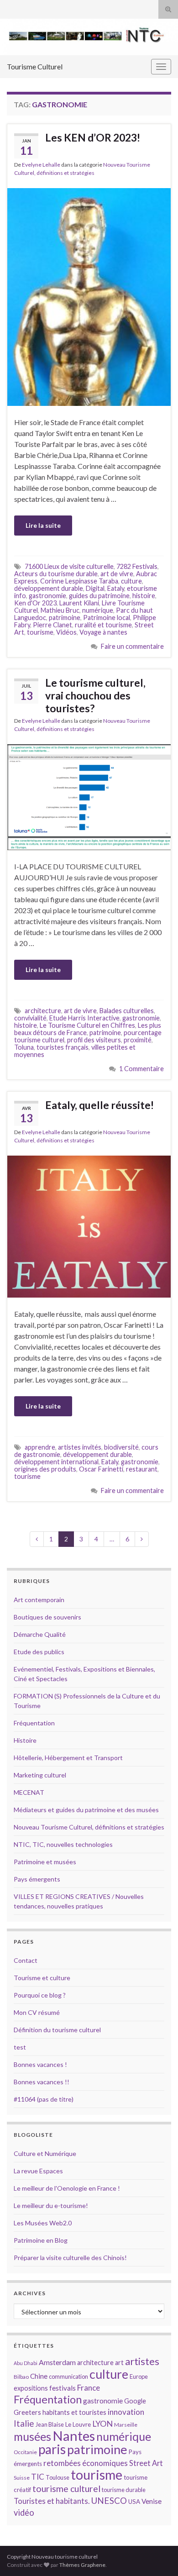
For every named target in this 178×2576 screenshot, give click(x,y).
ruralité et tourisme (103, 625)
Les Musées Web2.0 (43, 2223)
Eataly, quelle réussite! (99, 1105)
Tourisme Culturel (35, 66)
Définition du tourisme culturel (57, 2030)
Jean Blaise (50, 2424)
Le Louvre (78, 2424)
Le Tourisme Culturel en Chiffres (87, 1025)
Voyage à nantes (103, 632)
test (20, 2047)
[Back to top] (157, 2555)
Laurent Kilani (79, 603)
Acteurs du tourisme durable (56, 574)
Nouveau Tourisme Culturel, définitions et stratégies (89, 1827)
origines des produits (45, 1469)
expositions (31, 2388)
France (89, 2388)
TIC (38, 2477)
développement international (56, 1462)
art (119, 2363)
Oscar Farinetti (101, 1469)
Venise (152, 2501)
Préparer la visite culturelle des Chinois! (70, 2258)
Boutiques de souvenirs (47, 1617)
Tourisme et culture (42, 1978)
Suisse (22, 2478)
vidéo (24, 2513)
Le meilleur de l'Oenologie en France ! (67, 2188)
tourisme (40, 632)
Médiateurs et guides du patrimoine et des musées (86, 1810)
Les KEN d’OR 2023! (93, 137)
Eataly (116, 588)
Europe (139, 2376)
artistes (142, 2361)
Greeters (27, 2412)
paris (52, 2449)
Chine (39, 2376)
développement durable (49, 588)
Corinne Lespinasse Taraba (79, 581)
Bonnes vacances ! (40, 2064)
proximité (138, 1040)
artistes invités (80, 1447)
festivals (63, 2388)
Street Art (146, 2463)
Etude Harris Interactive (84, 1018)
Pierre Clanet (52, 625)
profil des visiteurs (94, 1040)
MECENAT (29, 1792)
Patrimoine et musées (45, 1862)
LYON (102, 2424)
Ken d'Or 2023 (35, 603)
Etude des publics (39, 1652)
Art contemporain (39, 1600)
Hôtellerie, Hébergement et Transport (68, 1758)
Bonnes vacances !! (42, 2082)
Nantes (74, 2436)
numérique (98, 610)
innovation (126, 2412)
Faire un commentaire (132, 646)
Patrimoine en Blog (41, 2240)
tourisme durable (124, 2490)
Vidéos (66, 632)
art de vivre (117, 574)
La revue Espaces (38, 2171)
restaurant (142, 1469)
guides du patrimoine (99, 596)
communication (68, 2376)
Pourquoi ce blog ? (40, 1995)
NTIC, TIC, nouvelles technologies (63, 1844)
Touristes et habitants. (52, 2501)
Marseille (126, 2425)
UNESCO (109, 2500)
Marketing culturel (40, 1775)
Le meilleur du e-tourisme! (51, 2205)
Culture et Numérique (45, 2153)
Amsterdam (57, 2362)
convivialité (30, 1018)
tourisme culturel (66, 2489)
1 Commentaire (141, 1069)
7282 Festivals (137, 566)
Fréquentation (34, 1723)
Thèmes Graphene (82, 2565)
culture (131, 581)
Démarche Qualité (40, 1634)
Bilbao (21, 2377)
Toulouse (58, 2477)
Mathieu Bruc (60, 610)
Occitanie (25, 2452)
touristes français (63, 1047)
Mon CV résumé (37, 2012)
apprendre (40, 1447)
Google (135, 2401)
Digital (95, 588)
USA (134, 2502)
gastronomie (47, 596)
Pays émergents (37, 1879)
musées (32, 2437)
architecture (43, 1011)
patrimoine (65, 618)
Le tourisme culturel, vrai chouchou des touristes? (95, 695)
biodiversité (121, 1447)
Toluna (24, 1047)
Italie (24, 2423)
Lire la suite (43, 525)
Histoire (25, 1740)
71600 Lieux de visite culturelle (69, 566)
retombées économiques (86, 2463)
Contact (26, 1960)
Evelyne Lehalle (41, 165)
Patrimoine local (107, 618)
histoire (144, 596)
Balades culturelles (127, 1011)
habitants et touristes (74, 2412)
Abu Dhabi (26, 2363)
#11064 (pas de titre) (44, 2099)
